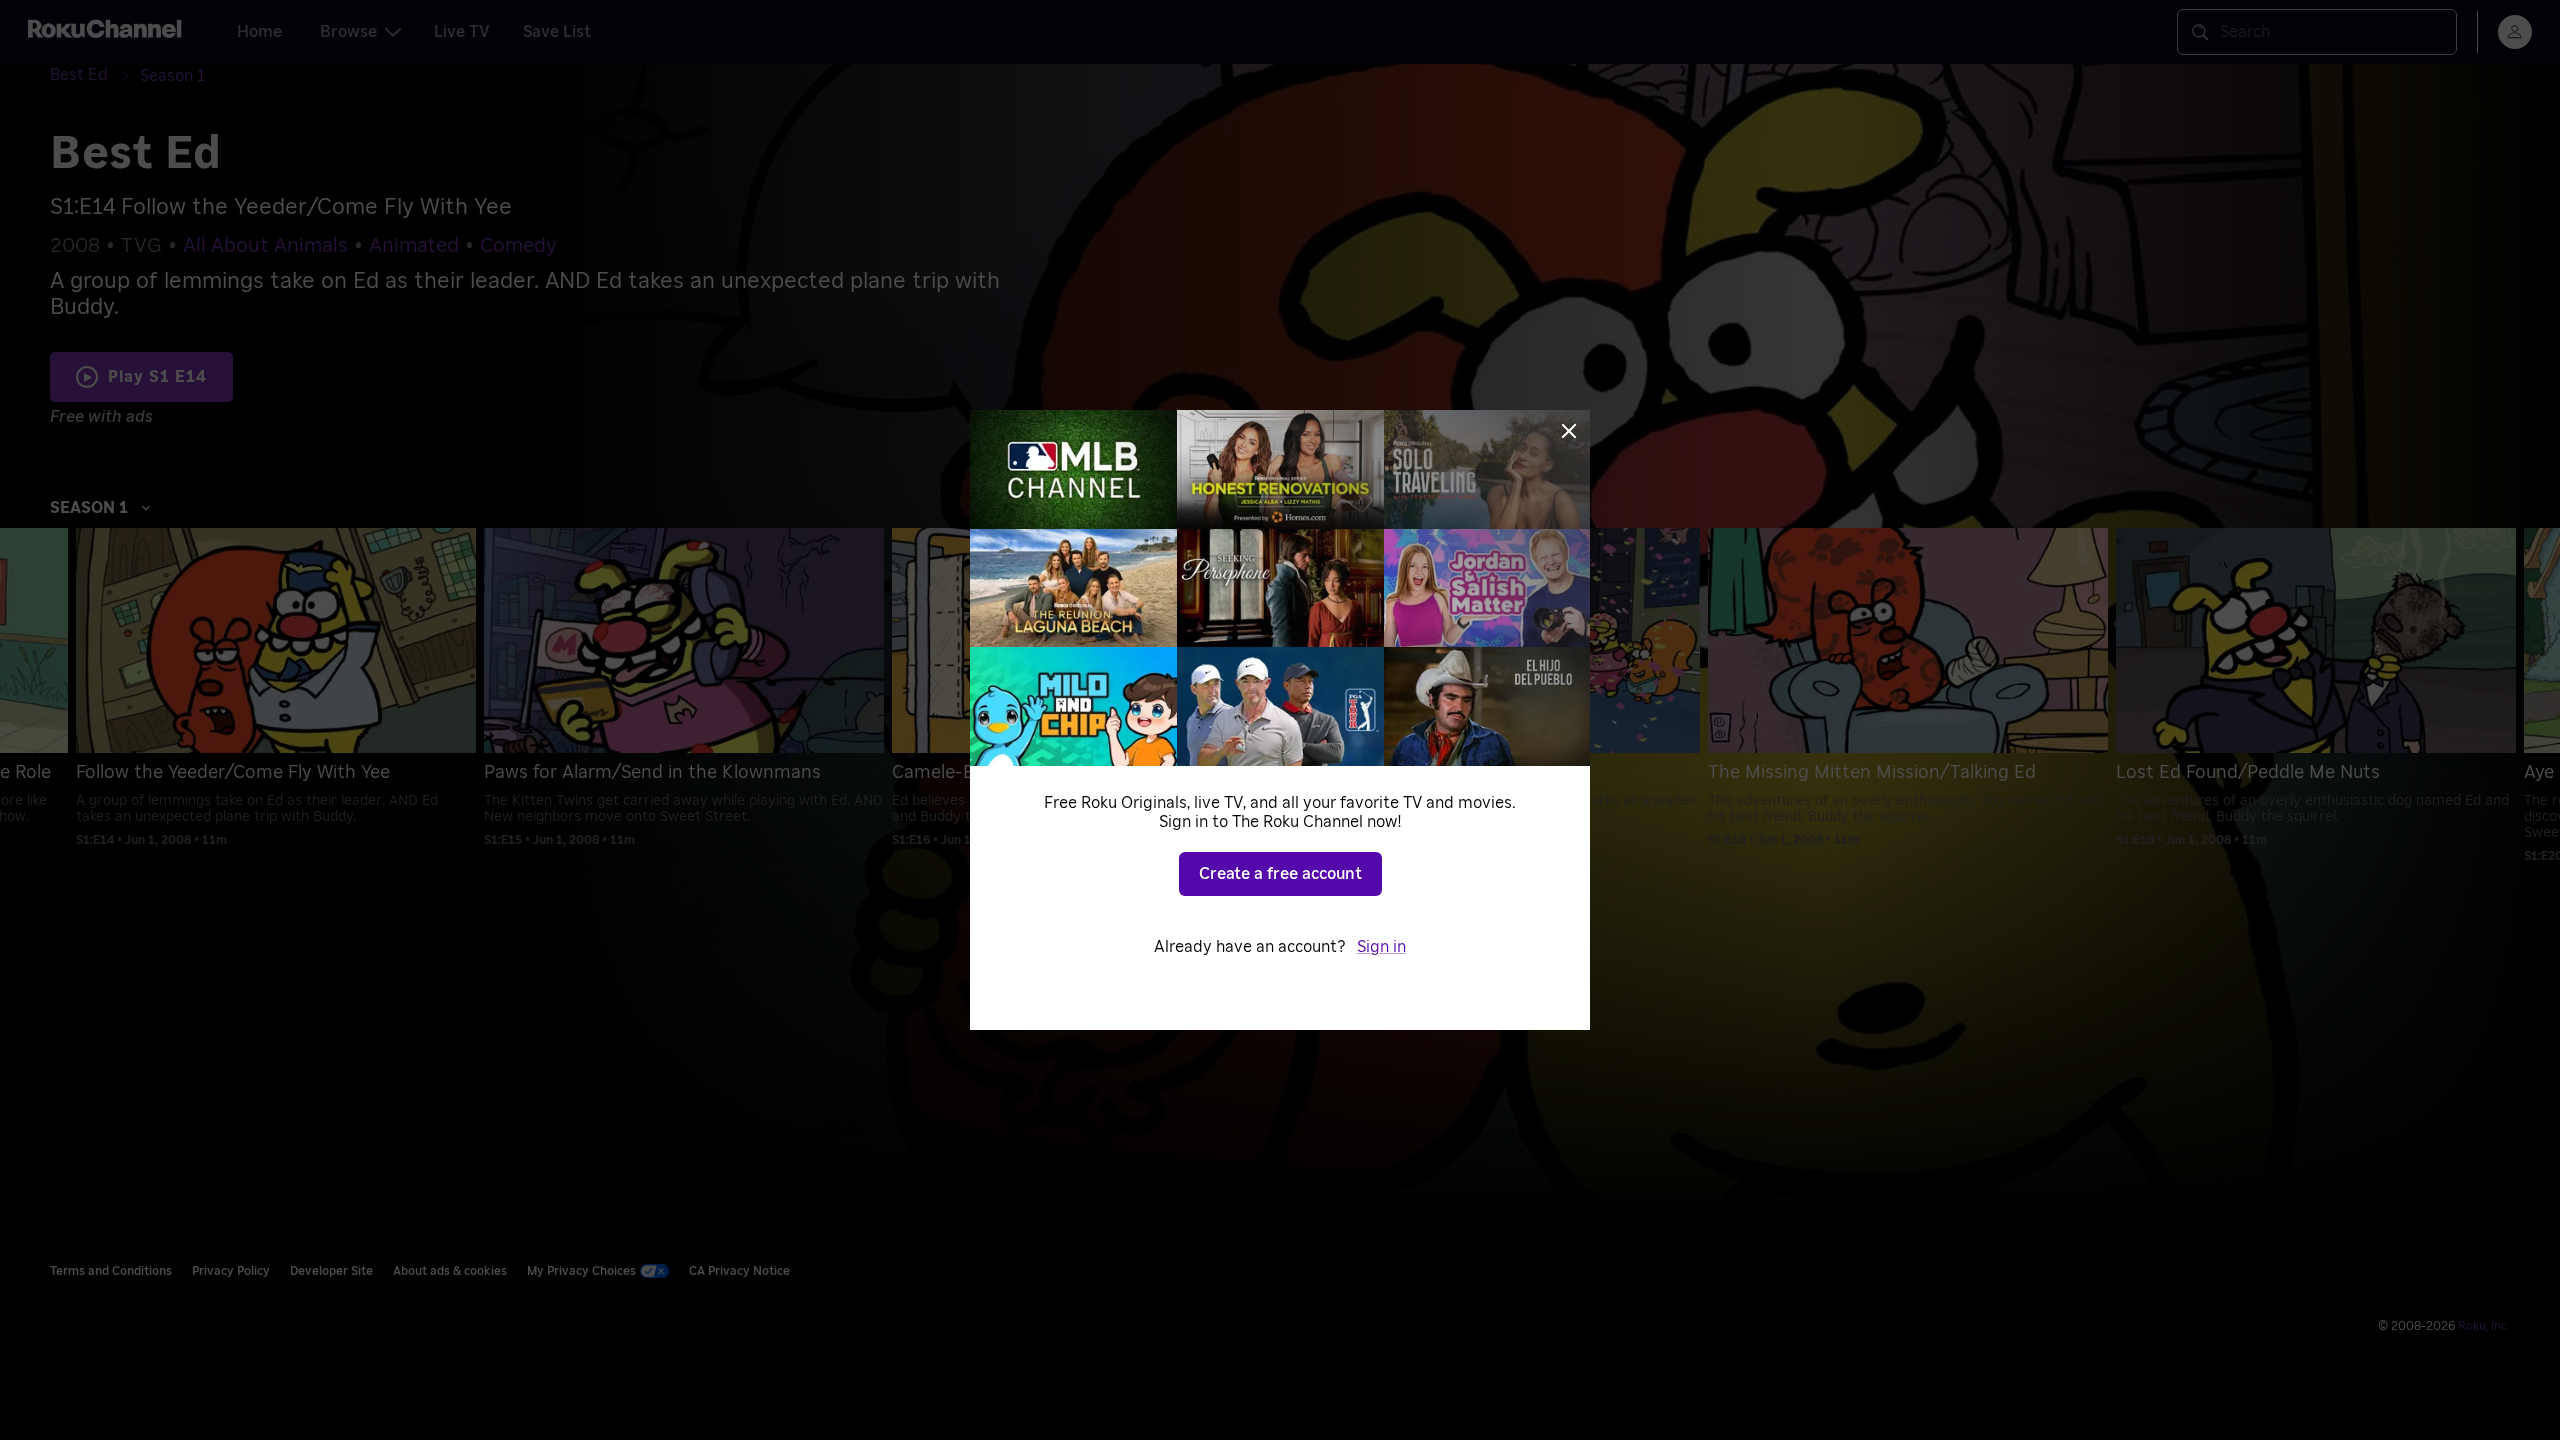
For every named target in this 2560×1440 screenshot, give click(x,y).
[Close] (1569, 431)
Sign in (1381, 947)
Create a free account (1280, 874)
